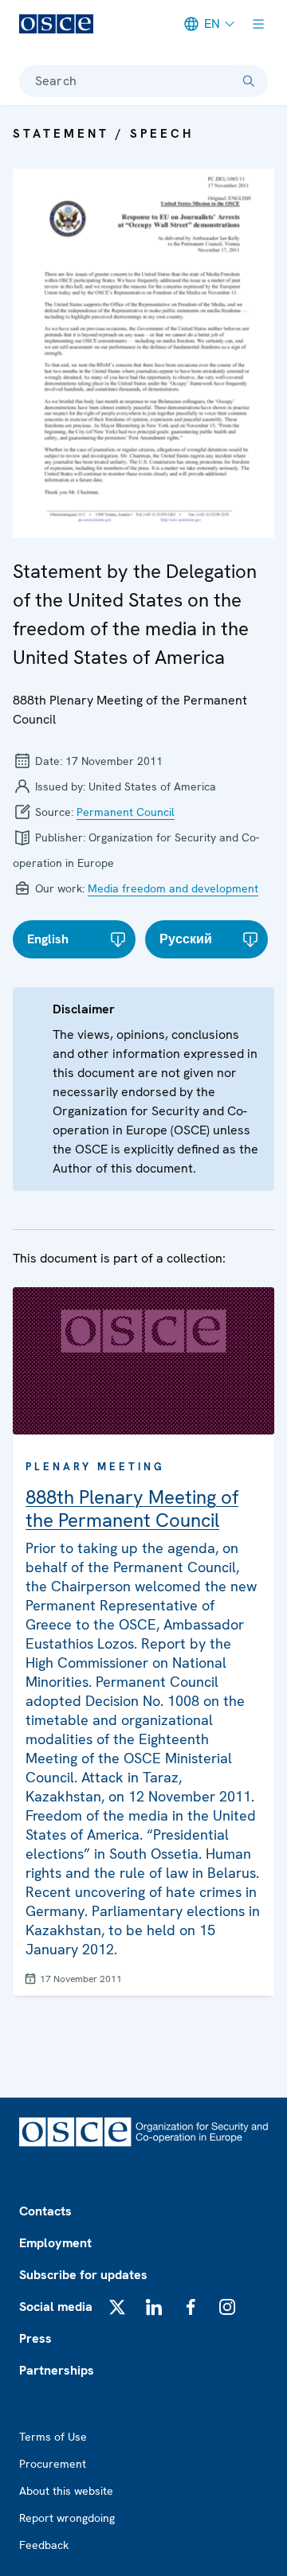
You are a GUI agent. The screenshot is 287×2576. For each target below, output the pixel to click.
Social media (56, 2307)
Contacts (45, 2211)
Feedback (44, 2545)
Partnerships (57, 2370)
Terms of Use (53, 2437)
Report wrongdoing (67, 2518)
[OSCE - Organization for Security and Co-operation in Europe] (56, 24)
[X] (117, 2307)
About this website (66, 2491)
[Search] (249, 81)
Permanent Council (126, 812)
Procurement (53, 2464)
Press (35, 2338)
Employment (55, 2243)
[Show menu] (258, 24)
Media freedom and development (173, 888)
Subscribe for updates (83, 2275)
